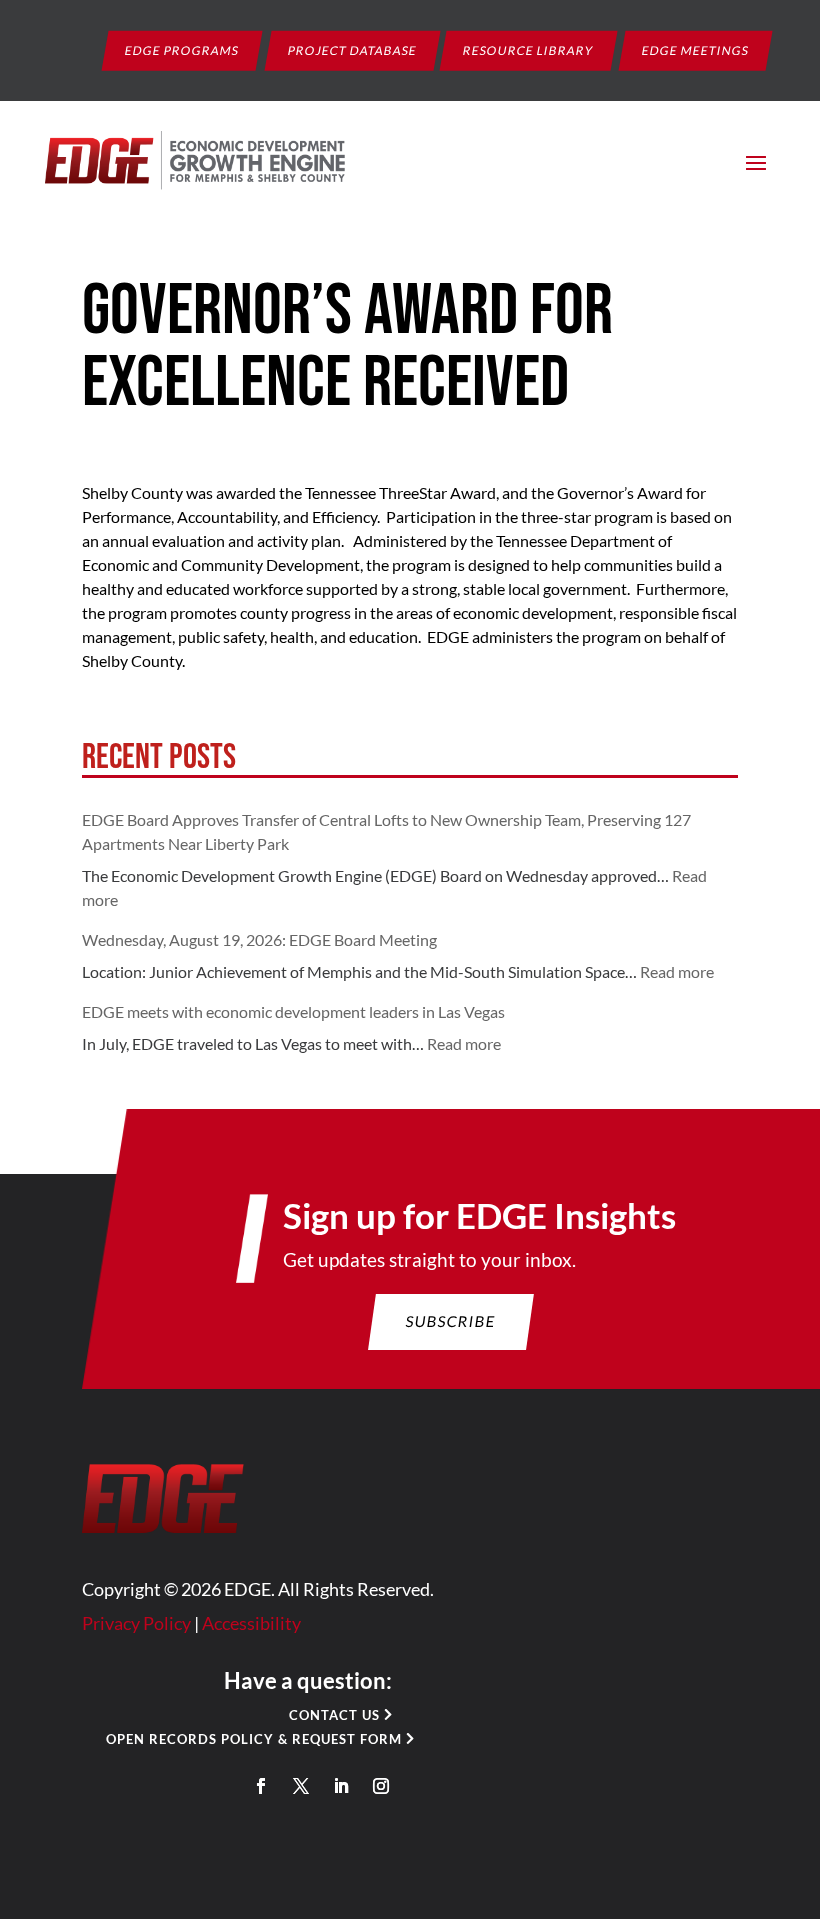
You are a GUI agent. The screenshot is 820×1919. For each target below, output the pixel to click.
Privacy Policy (136, 1623)
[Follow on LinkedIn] (341, 1786)
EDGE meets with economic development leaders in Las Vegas (293, 1011)
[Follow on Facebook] (261, 1786)
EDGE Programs (182, 49)
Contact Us (334, 1715)
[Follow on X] (301, 1786)
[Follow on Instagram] (381, 1786)
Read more (677, 971)
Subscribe (451, 1321)
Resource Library (529, 49)
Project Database (353, 49)
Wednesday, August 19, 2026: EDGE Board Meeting (259, 939)
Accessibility (251, 1623)
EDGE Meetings (696, 49)
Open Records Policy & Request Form (254, 1739)
